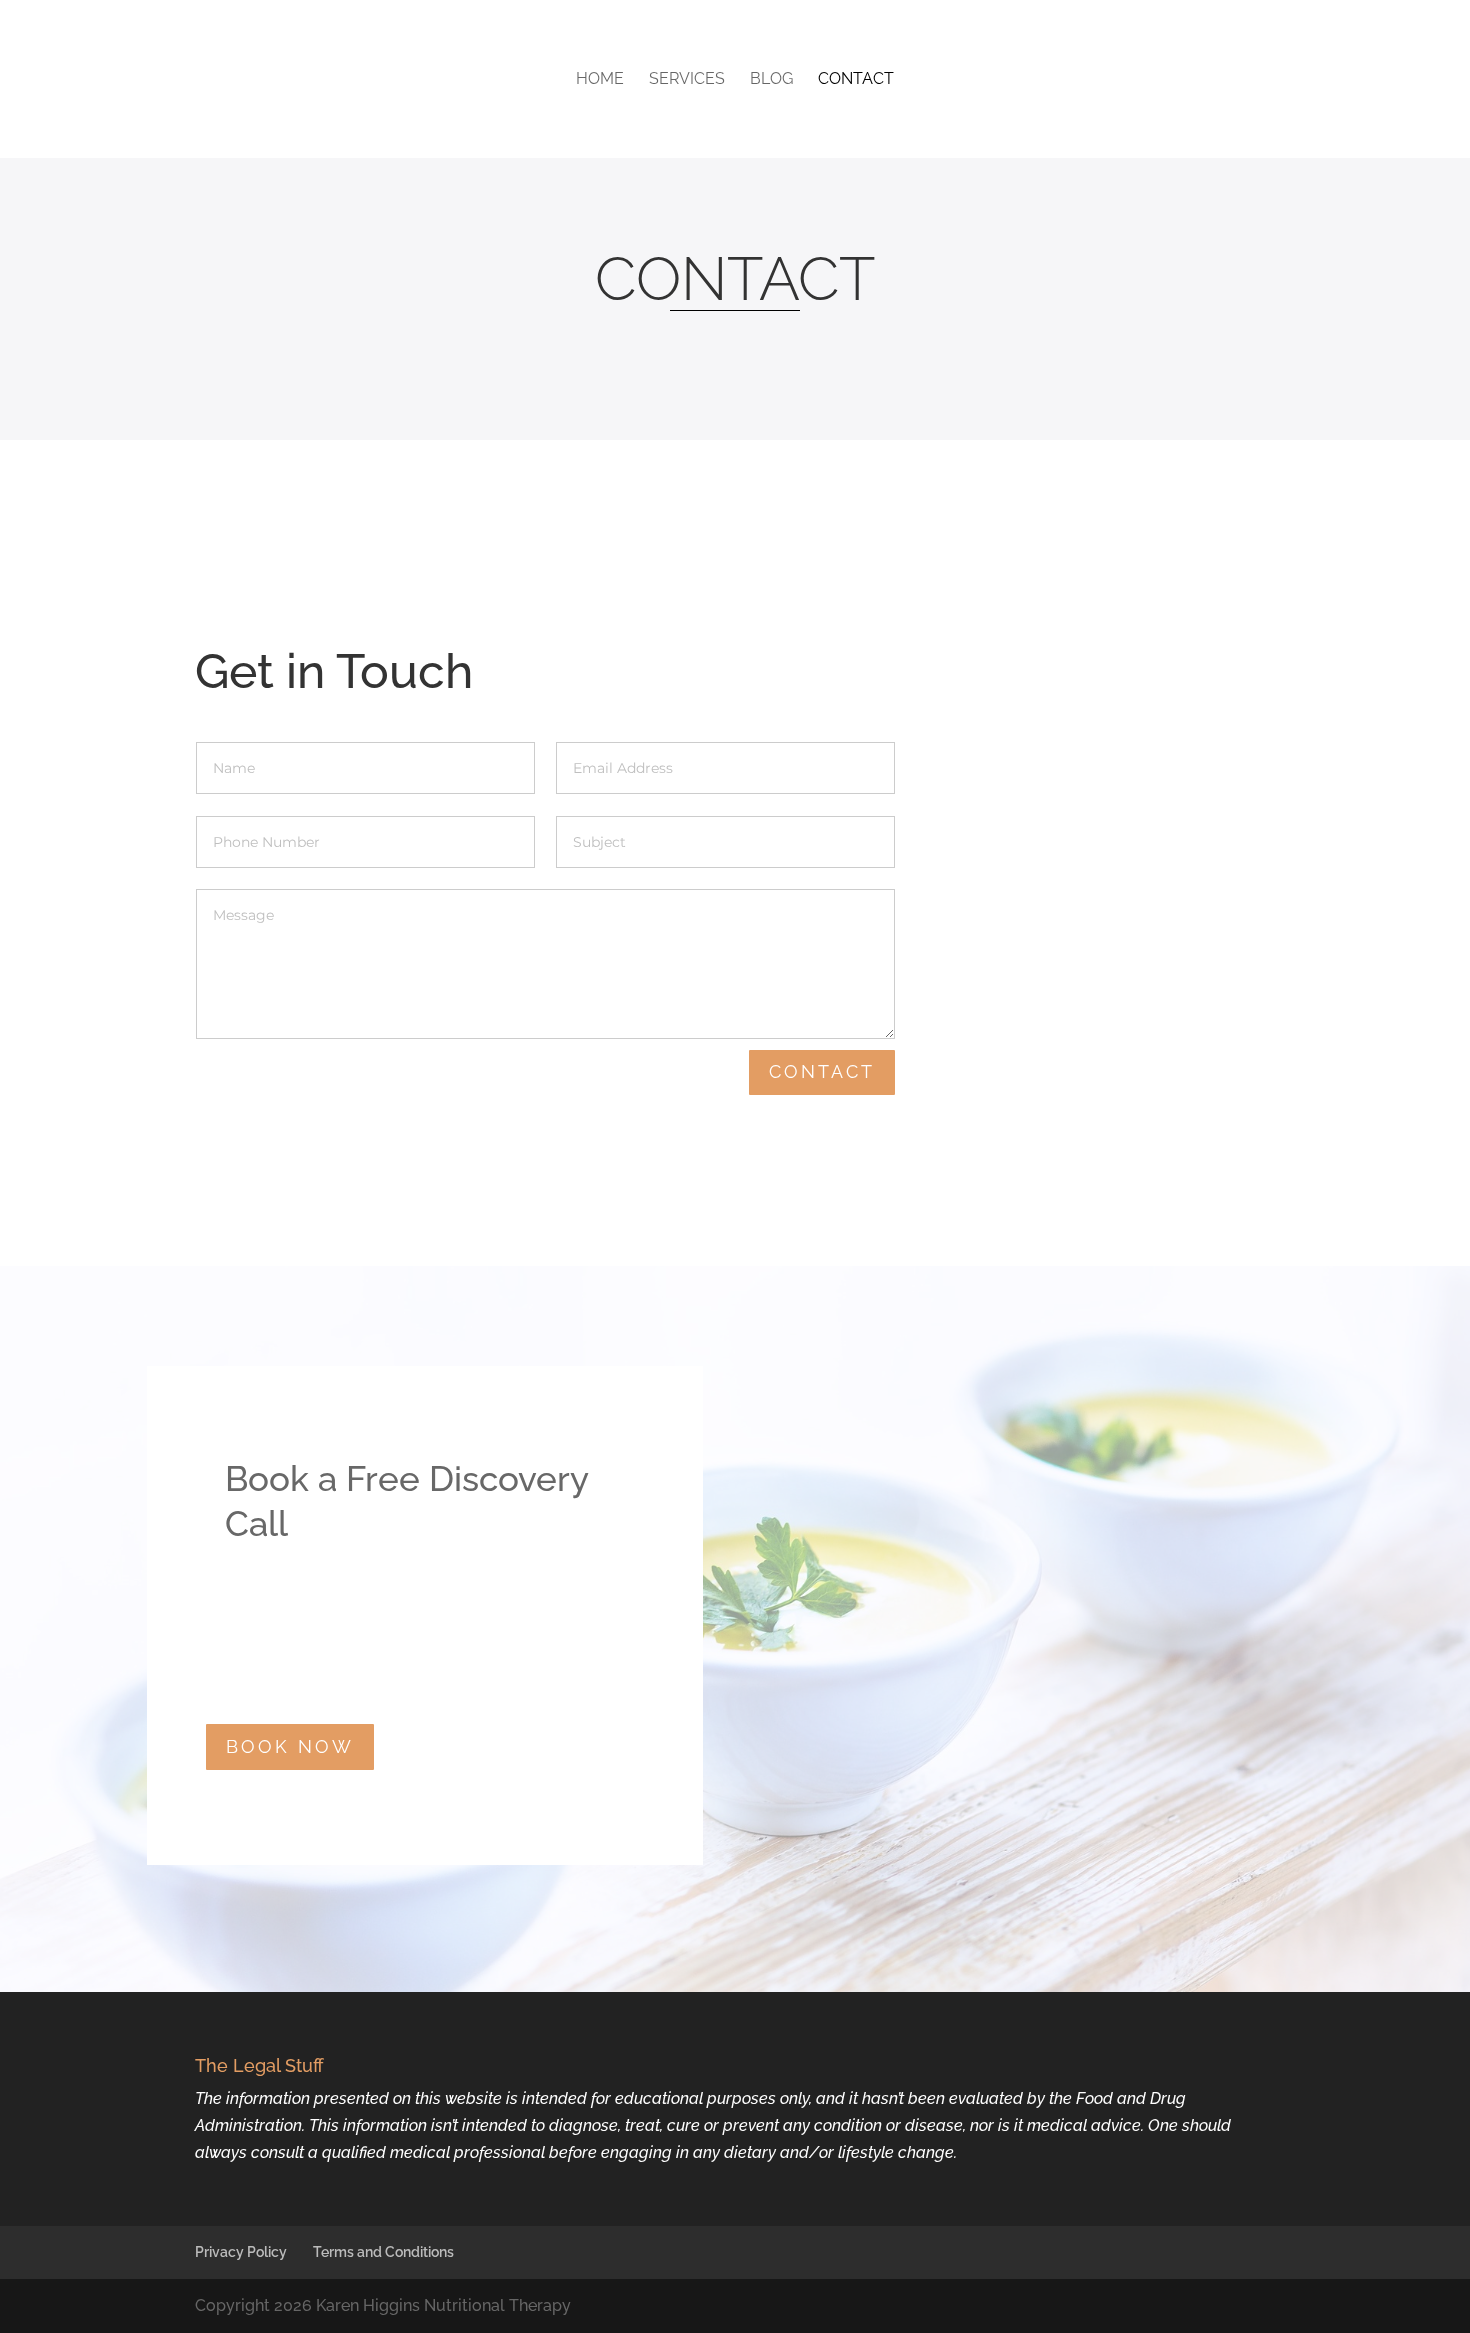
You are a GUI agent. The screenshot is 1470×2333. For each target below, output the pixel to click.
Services (687, 80)
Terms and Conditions (383, 2252)
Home (600, 80)
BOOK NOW (290, 1746)
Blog (771, 80)
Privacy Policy (241, 2252)
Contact (856, 80)
